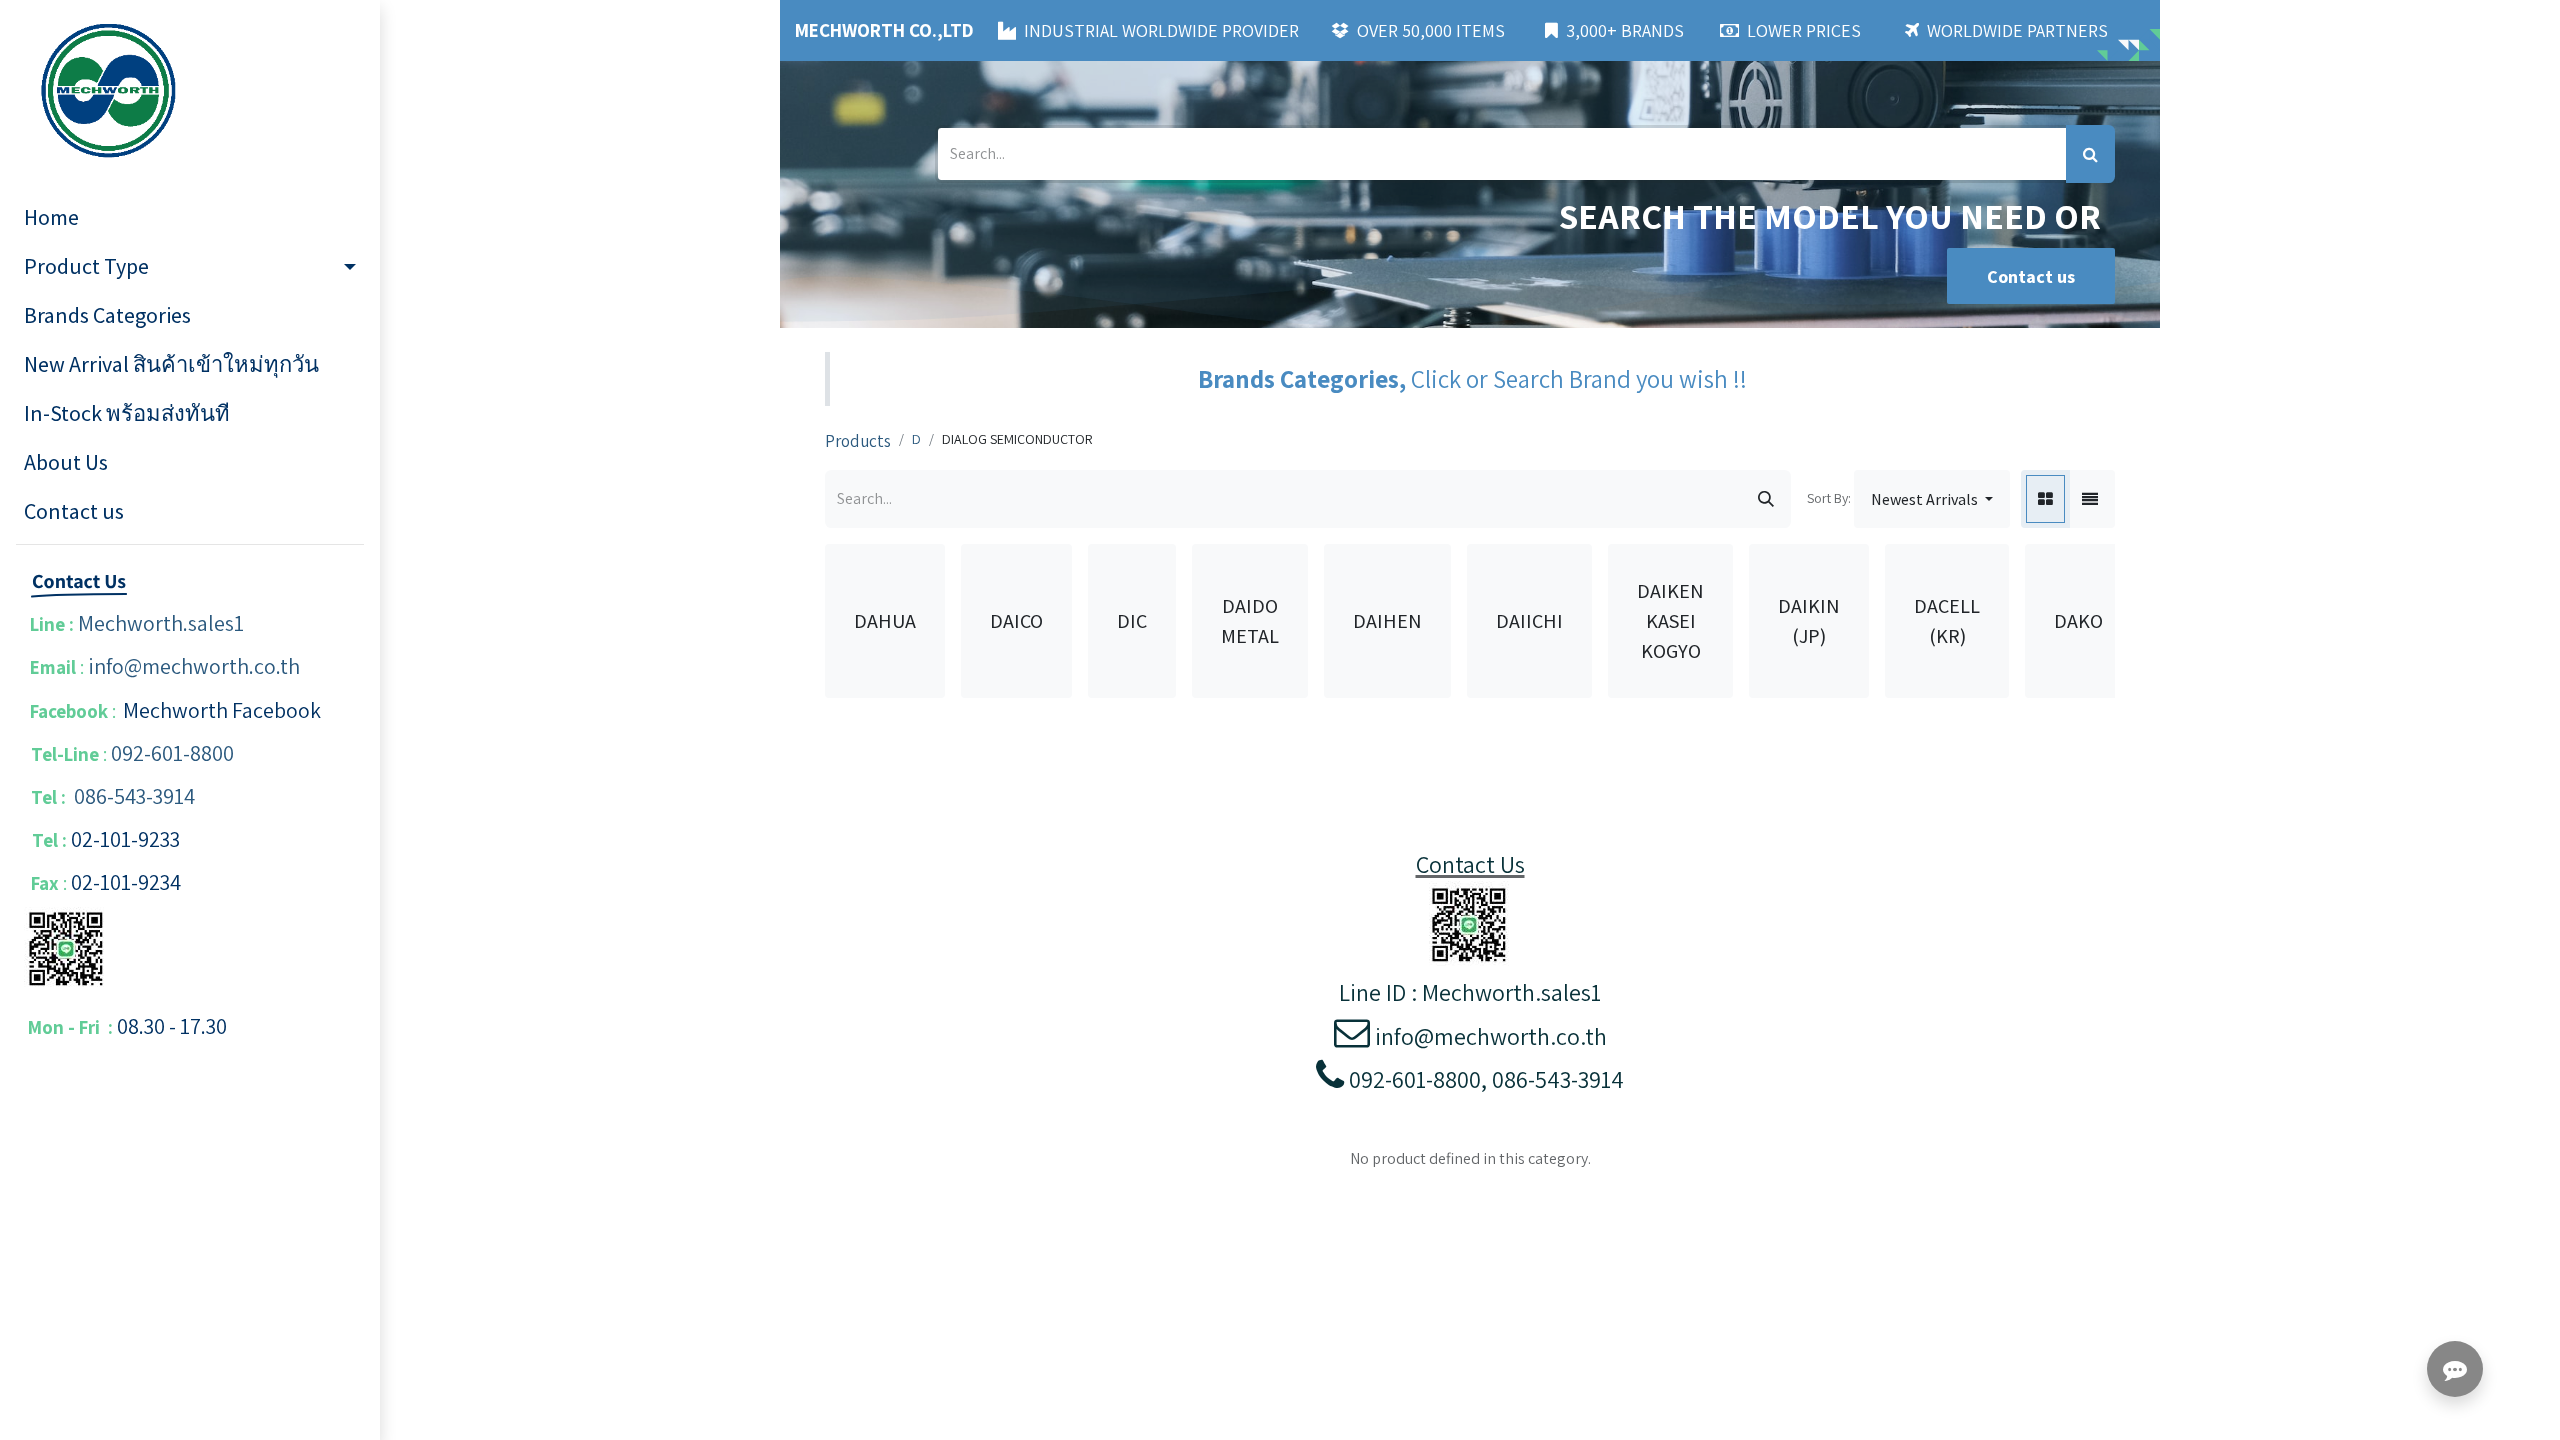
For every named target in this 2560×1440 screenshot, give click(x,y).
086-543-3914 (134, 796)
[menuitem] (190, 217)
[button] (1932, 499)
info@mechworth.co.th (194, 666)
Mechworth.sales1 (161, 623)
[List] (2090, 499)
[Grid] (2045, 499)
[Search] (2090, 154)
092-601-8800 (172, 753)
